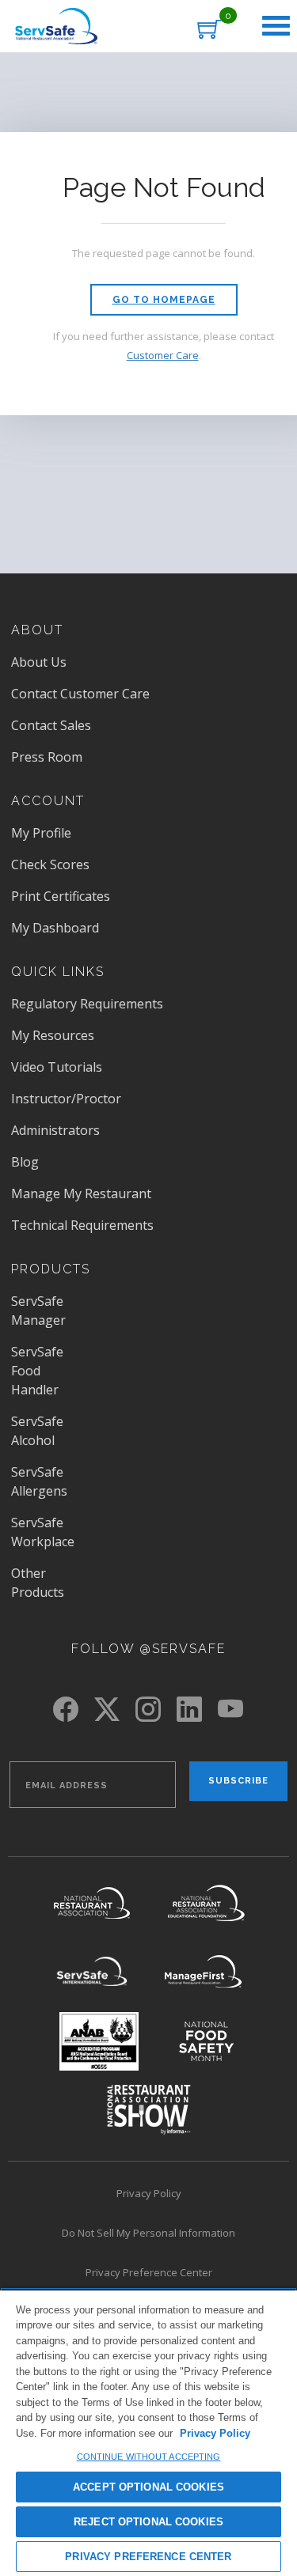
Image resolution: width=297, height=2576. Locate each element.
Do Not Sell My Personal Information (175, 2236)
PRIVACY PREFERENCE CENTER (148, 2557)
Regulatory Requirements (87, 1004)
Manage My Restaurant (81, 1193)
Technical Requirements (82, 1225)
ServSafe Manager (38, 1311)
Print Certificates (61, 896)
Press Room (69, 757)
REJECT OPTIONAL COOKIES (148, 2522)
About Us (39, 662)
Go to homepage (164, 300)
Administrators (55, 1130)
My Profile (41, 833)
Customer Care (163, 355)
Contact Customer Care (80, 694)
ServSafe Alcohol (37, 1431)
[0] (209, 28)
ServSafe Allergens (39, 1481)
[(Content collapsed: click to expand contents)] (276, 26)
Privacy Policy (149, 2193)
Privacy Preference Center (149, 2272)
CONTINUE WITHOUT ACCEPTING (149, 2457)
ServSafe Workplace (43, 1532)
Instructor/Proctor (66, 1099)
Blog (25, 1162)
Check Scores (50, 864)
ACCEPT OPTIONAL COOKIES (148, 2487)
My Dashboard (55, 928)
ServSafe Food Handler (37, 1371)
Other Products (38, 1583)
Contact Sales (51, 725)
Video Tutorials (57, 1067)
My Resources (53, 1035)
